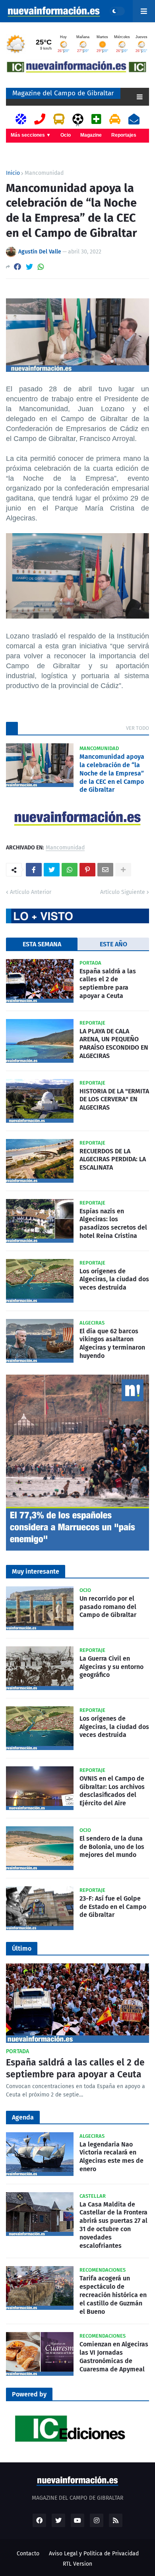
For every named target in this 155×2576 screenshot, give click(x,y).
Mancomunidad (44, 173)
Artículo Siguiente (123, 892)
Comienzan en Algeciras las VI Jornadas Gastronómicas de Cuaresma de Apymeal (114, 2356)
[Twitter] (29, 267)
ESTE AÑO (113, 944)
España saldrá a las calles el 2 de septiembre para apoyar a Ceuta (108, 983)
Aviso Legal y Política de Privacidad (94, 2554)
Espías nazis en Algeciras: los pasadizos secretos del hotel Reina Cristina (113, 1223)
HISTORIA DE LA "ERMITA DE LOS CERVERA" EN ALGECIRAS (114, 1099)
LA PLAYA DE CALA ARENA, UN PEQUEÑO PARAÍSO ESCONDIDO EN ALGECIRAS (114, 1043)
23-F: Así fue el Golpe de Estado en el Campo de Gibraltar (113, 1907)
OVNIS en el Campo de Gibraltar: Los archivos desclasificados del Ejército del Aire (112, 1791)
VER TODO (138, 728)
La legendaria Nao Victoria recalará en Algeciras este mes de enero (111, 2157)
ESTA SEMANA (42, 944)
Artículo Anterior (31, 892)
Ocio (66, 135)
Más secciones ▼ (31, 135)
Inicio (13, 173)
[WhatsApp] (41, 267)
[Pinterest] (87, 870)
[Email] (105, 870)
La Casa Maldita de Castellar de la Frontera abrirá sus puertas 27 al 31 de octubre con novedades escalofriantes (113, 2225)
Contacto (28, 2554)
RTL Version (77, 2564)
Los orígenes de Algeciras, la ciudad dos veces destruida (114, 1279)
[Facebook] (17, 267)
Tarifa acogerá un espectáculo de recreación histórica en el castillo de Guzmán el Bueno (113, 2295)
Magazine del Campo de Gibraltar (63, 93)
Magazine (91, 135)
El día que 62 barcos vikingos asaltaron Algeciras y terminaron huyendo (112, 1343)
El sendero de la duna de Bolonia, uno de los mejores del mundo (112, 1847)
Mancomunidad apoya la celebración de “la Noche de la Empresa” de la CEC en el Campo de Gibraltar (112, 773)
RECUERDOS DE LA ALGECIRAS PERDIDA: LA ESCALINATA (113, 1159)
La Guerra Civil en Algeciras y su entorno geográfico (111, 1667)
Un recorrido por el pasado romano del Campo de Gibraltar (108, 1607)
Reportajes (124, 135)
